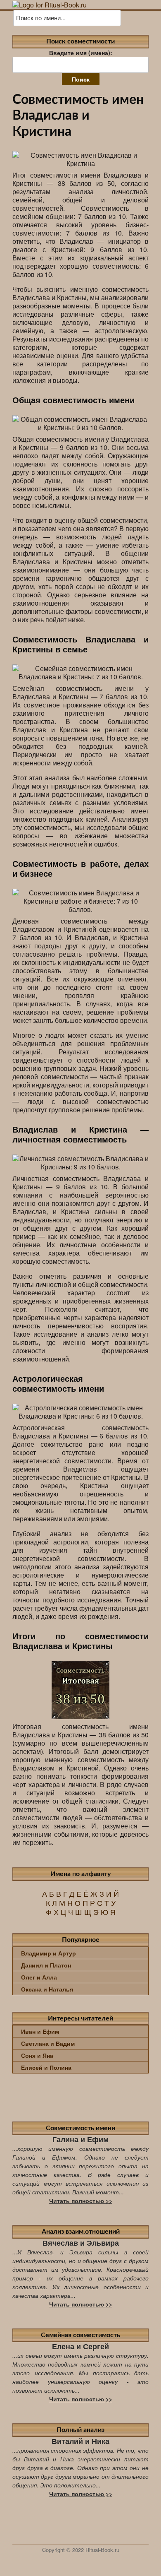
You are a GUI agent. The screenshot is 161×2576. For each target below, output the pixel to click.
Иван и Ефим (40, 2031)
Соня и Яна (37, 2055)
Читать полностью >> (81, 2201)
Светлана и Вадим (48, 2043)
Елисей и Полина (46, 2067)
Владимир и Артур (49, 1953)
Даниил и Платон (46, 1965)
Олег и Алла (39, 1977)
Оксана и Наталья (47, 1989)
